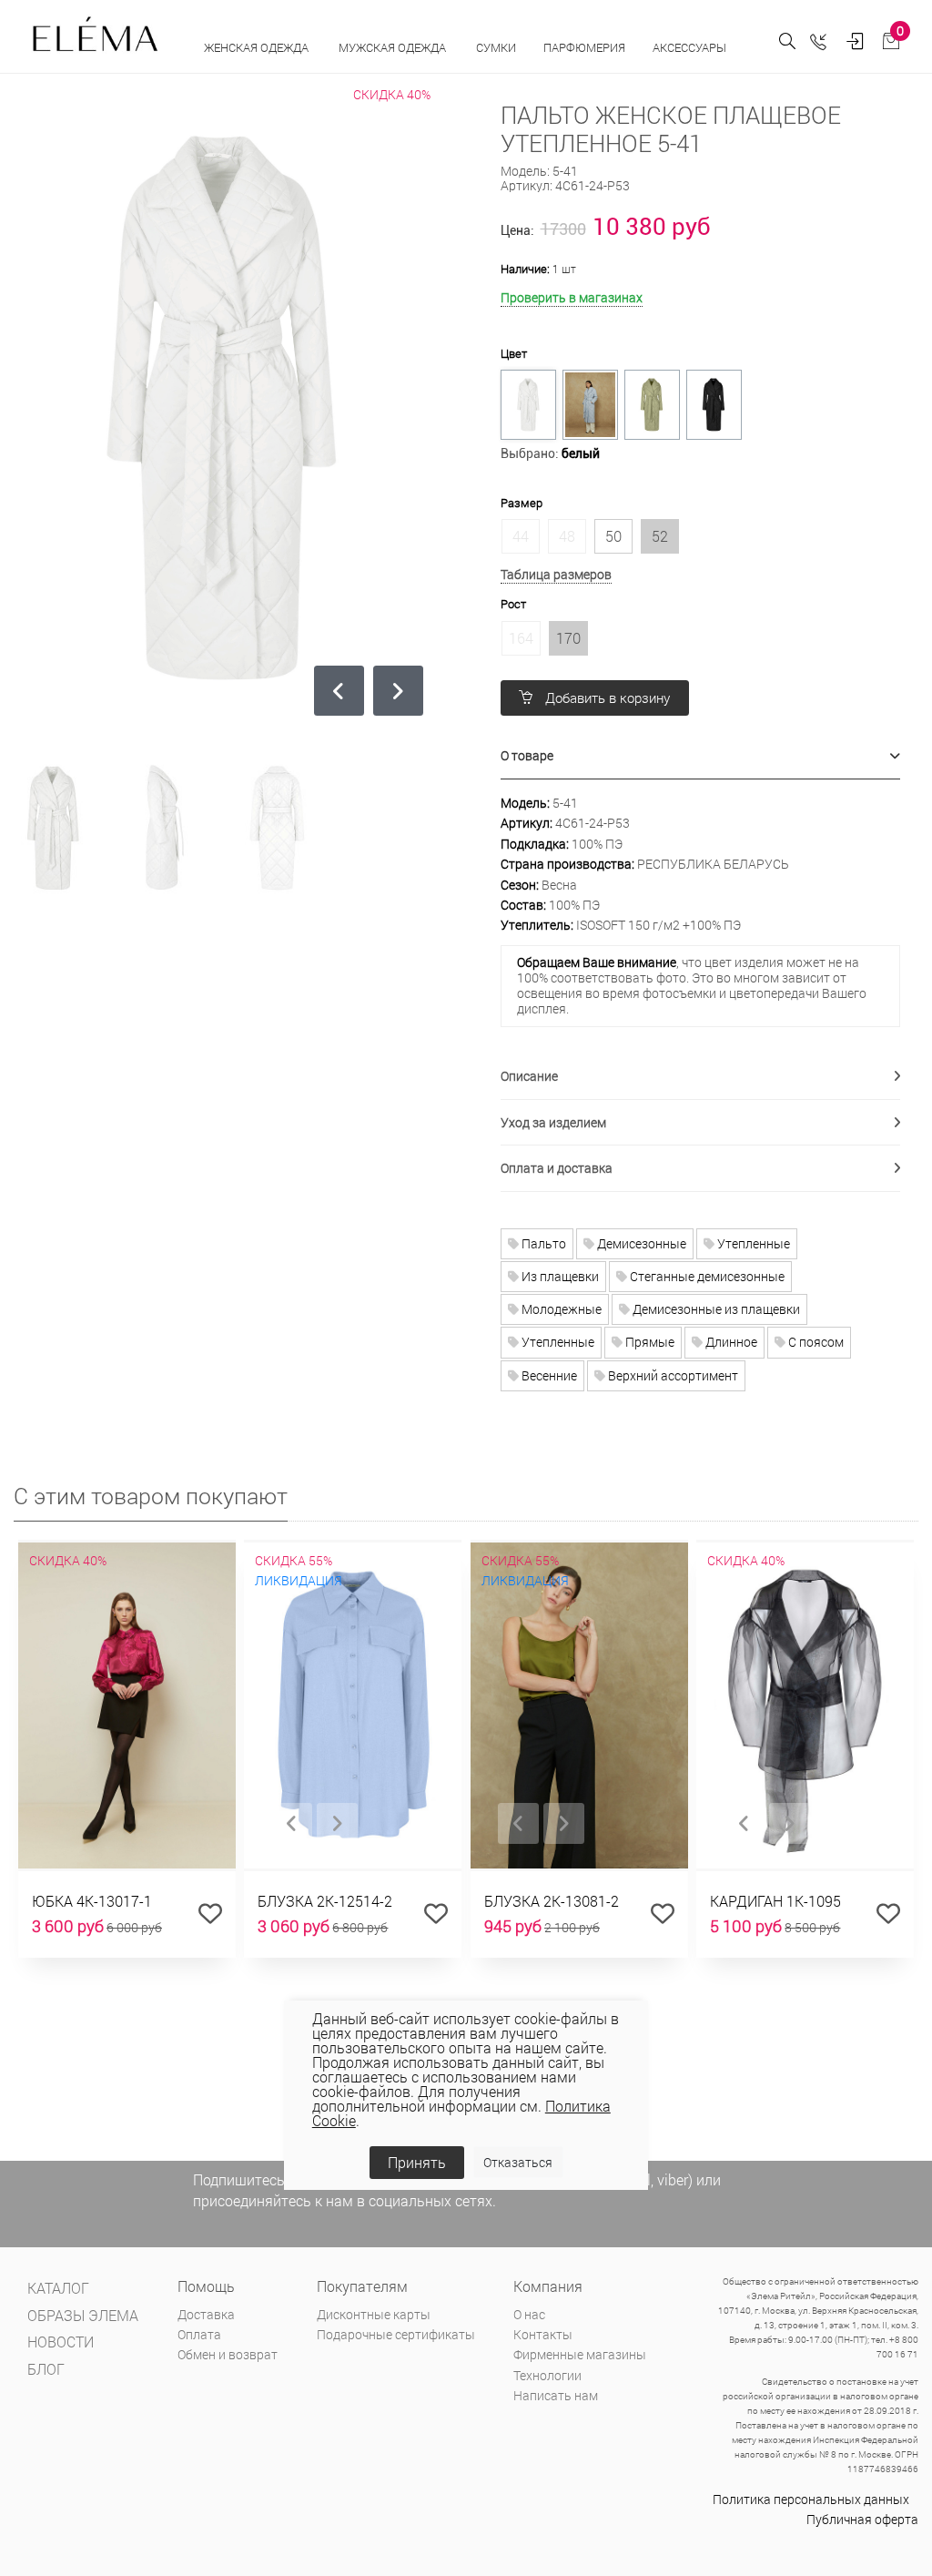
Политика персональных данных (811, 2499)
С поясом (815, 1342)
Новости (61, 2342)
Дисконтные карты (374, 2314)
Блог (46, 2369)
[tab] (701, 756)
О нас (529, 2314)
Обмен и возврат (228, 2354)
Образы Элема (83, 2315)
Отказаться (518, 2162)
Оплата (199, 2334)
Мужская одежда (394, 47)
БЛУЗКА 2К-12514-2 (325, 1901)
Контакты (543, 2334)
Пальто (542, 1243)
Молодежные (560, 1309)
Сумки (496, 47)
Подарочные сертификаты (396, 2334)
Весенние (548, 1375)
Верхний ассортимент (672, 1375)
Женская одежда (258, 47)
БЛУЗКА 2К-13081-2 (552, 1901)
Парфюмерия (584, 47)
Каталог (58, 2288)
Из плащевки (559, 1276)
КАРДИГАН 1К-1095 (775, 1901)
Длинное (730, 1342)
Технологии (547, 2375)
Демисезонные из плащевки (715, 1309)
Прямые (648, 1342)
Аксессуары (691, 47)
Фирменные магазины (580, 2354)
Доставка (206, 2314)
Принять (417, 2162)
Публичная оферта (862, 2519)
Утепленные (752, 1243)
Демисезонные (640, 1243)
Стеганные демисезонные (706, 1276)
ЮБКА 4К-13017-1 (92, 1901)
